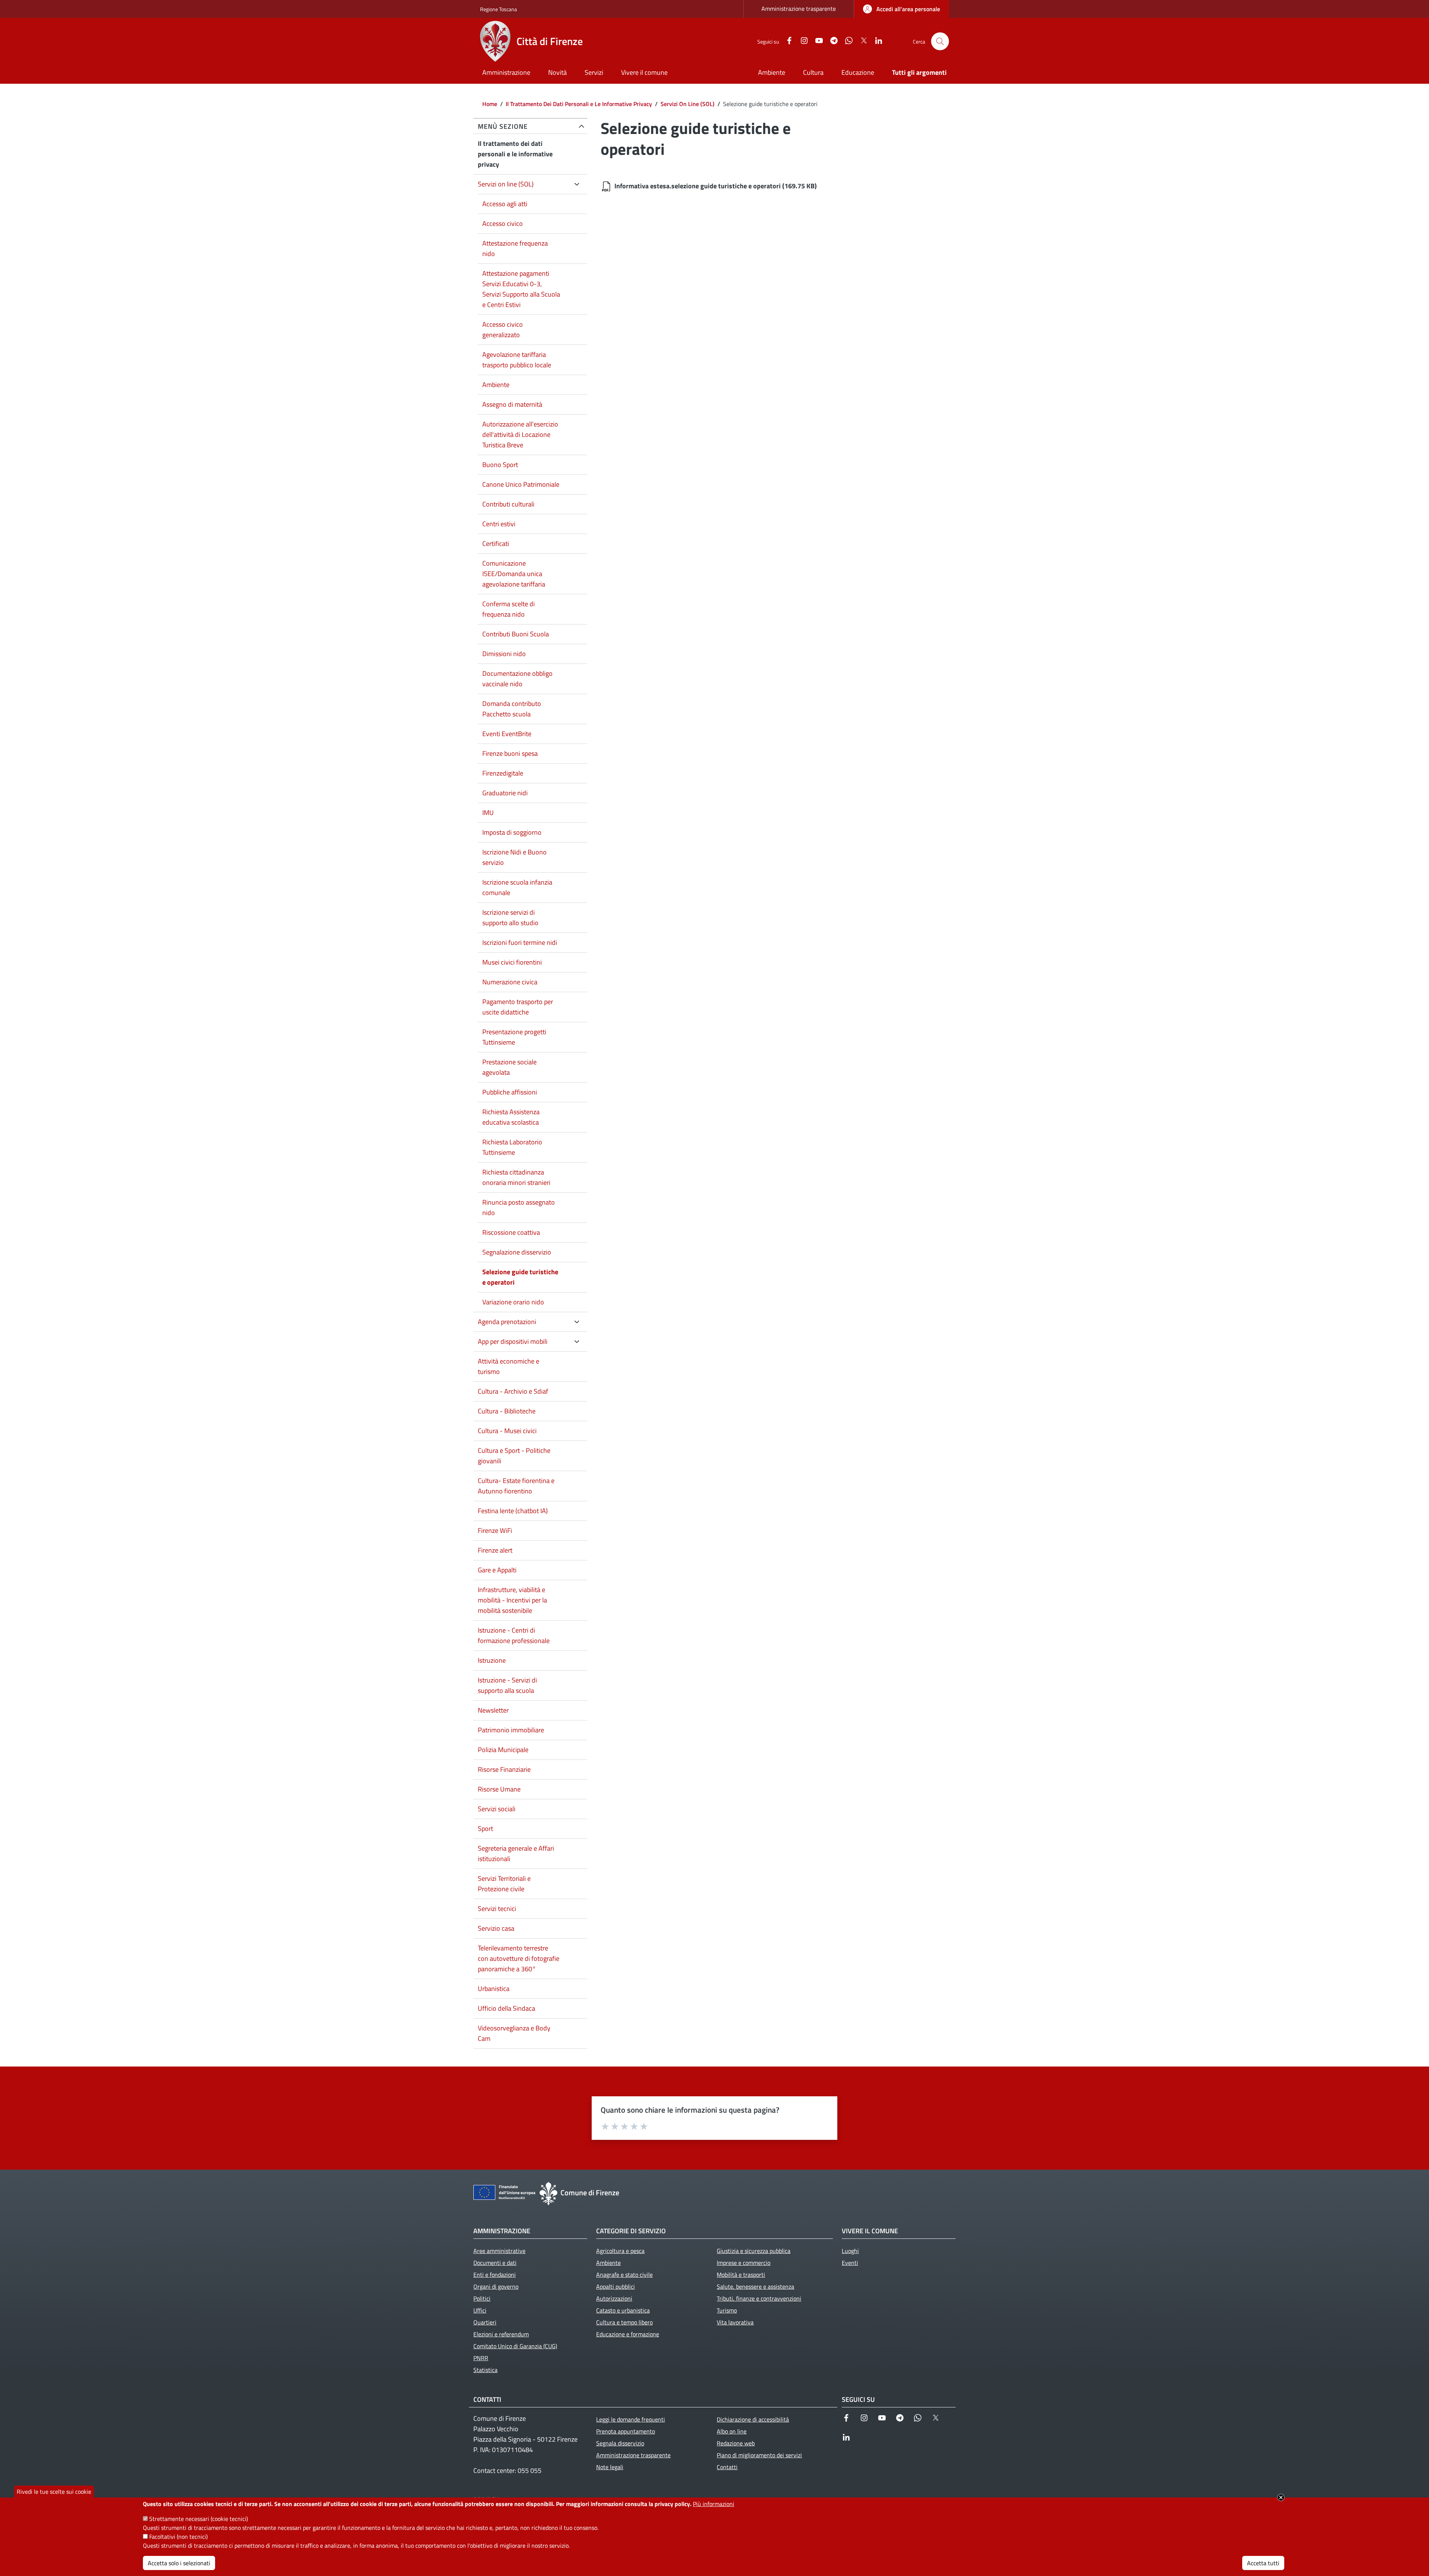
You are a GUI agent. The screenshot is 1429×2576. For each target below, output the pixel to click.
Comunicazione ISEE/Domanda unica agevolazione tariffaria (514, 574)
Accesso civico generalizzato (503, 330)
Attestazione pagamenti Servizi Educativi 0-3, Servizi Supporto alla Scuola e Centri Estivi (521, 289)
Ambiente (496, 385)
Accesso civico (503, 223)
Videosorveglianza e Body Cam (514, 2033)
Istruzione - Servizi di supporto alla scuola (507, 1685)
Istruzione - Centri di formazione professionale (514, 1635)
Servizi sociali (497, 1809)
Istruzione (492, 1660)
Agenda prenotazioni (507, 1322)
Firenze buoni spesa (510, 753)
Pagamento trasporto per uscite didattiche (518, 1007)
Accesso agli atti (505, 204)
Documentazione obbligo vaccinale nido (517, 679)
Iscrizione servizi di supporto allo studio (510, 918)
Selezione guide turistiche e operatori (520, 1277)
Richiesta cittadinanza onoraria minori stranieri (516, 1177)
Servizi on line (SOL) (506, 184)
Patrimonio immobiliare (511, 1730)
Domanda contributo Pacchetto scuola (512, 709)
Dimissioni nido (504, 654)
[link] (901, 9)
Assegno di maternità (512, 404)
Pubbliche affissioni (510, 1092)
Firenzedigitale (503, 773)
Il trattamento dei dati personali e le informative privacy (515, 154)
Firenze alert (495, 1550)
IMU (488, 813)
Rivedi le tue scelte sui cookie (54, 2492)
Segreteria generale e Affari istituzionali (516, 1853)
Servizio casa (496, 1928)
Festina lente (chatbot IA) (513, 1511)
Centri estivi (499, 524)
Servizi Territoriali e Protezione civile (504, 1884)
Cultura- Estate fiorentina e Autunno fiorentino (516, 1486)
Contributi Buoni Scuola (516, 634)
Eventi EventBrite (507, 734)
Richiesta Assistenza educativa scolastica (511, 1117)
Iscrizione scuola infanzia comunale (517, 887)
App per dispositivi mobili (513, 1341)
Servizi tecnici (497, 1909)
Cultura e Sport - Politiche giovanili (514, 1456)
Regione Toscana (498, 9)
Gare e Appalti (497, 1570)
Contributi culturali (508, 504)
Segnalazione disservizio (517, 1252)
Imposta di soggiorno (512, 832)
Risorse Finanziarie (504, 1769)
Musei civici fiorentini (512, 962)
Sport (485, 1829)
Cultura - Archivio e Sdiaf (513, 1391)
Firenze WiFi (495, 1530)
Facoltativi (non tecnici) (178, 2537)
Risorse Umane (499, 1789)
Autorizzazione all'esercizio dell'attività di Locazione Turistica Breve (520, 434)
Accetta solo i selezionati (179, 2563)
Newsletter (493, 1710)
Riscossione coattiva (511, 1232)
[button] (940, 41)
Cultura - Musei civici (507, 1431)
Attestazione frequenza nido (515, 248)
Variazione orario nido (513, 1302)
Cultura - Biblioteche (507, 1411)
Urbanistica (494, 1989)
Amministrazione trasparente (799, 9)
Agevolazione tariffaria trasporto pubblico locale (517, 360)
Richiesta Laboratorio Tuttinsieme (512, 1147)
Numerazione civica (510, 982)
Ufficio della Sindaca (506, 2008)
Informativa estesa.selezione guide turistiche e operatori (698, 186)
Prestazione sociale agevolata (509, 1067)
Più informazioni (714, 2504)
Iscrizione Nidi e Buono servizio (514, 857)
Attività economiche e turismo (509, 1366)
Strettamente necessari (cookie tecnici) (199, 2519)
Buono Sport (500, 465)
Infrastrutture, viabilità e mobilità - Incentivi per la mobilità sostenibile (512, 1600)
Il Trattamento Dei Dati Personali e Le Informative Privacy (579, 104)
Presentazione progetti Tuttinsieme (514, 1037)
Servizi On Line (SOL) (688, 104)
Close (1281, 2497)
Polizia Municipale (503, 1750)
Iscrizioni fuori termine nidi (520, 942)
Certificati (496, 544)
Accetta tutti (1263, 2563)
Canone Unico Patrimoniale (521, 484)
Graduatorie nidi (505, 793)
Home (490, 104)
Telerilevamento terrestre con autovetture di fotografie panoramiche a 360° (519, 1958)
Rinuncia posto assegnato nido (519, 1207)
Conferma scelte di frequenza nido (509, 609)
